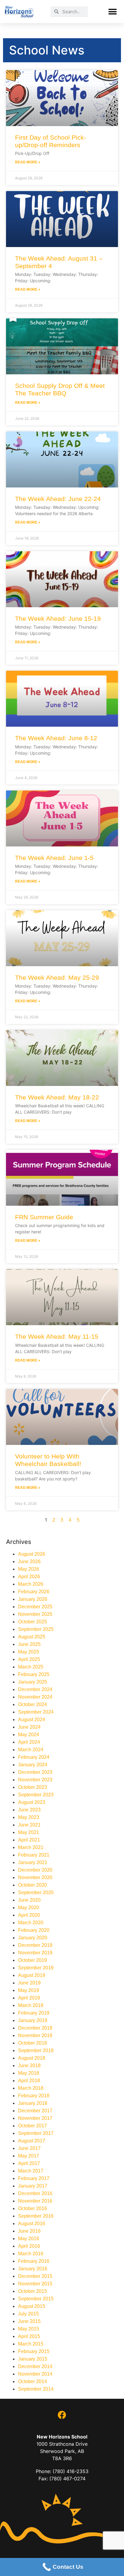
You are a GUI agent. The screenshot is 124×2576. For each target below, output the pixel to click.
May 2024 (29, 1735)
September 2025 (36, 1629)
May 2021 (29, 1832)
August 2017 (32, 2141)
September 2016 (36, 2216)
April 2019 (29, 1998)
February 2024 (34, 1757)
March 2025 (31, 1667)
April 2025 (29, 1659)
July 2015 (28, 2314)
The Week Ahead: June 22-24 (58, 499)
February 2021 (34, 1855)
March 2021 (31, 1847)
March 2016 (31, 2254)
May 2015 (29, 2329)
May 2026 (29, 1569)
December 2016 (35, 2193)
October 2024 (33, 1704)
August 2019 (32, 1975)
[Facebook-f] (62, 2415)
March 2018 (31, 2088)
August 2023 (32, 1802)
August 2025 (32, 1637)
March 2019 (31, 2005)
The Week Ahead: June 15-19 (58, 618)
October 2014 (33, 2381)
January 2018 (33, 2103)
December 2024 (35, 1689)
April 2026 (29, 1577)
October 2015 (33, 2291)
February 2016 (34, 2261)
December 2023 (35, 1772)
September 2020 (36, 1893)
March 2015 (31, 2344)
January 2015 (33, 2359)
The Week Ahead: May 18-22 (57, 1097)
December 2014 (35, 2366)
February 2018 (34, 2096)
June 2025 (29, 1644)
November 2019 (35, 1953)
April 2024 (29, 1742)
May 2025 (29, 1652)
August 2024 (32, 1719)
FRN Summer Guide (44, 1217)
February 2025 (34, 1674)
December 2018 (35, 2028)
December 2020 (35, 1870)
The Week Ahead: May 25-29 (57, 977)
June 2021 (29, 1825)
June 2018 (29, 2066)
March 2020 (31, 1923)
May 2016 (29, 2239)
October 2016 (33, 2208)
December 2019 (35, 1945)
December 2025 (35, 1607)
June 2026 (29, 1562)
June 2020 (29, 1900)
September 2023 (36, 1795)
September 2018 (36, 2050)
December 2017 (35, 2111)
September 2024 (36, 1712)
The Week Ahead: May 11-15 (57, 1336)
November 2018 (35, 2035)
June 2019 (29, 1983)
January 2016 (33, 2269)
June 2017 (29, 2148)
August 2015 (32, 2306)
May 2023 (29, 1817)
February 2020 (34, 1930)
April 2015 (29, 2336)
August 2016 (32, 2223)
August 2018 (32, 2058)
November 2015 (35, 2284)
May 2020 (29, 1908)
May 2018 (29, 2073)
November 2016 (35, 2201)
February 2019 (34, 2013)
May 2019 (29, 1990)
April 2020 (29, 1915)
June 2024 (29, 1727)
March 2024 (31, 1750)
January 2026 (33, 1599)
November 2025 (35, 1614)
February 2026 (34, 1592)
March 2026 (31, 1584)
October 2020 (33, 1885)
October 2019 (33, 1960)
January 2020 (33, 1938)
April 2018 (29, 2081)
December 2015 (35, 2276)
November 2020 (35, 1877)
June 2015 (29, 2321)
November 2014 (35, 2374)
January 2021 (33, 1862)
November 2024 (35, 1697)
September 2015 (36, 2299)
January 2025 (33, 1682)
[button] (112, 12)
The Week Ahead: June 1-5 (54, 858)
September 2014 (36, 2389)
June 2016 (29, 2231)
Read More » (28, 162)
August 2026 (32, 1554)
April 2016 (29, 2246)
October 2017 (33, 2126)
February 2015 (34, 2351)
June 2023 (29, 1810)
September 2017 (36, 2133)
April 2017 (29, 2163)
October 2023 (33, 1787)
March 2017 (31, 2171)
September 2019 (36, 1968)
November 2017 (35, 2118)
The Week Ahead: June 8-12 (56, 738)
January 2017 (33, 2186)
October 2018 (33, 2043)
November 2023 (35, 1780)
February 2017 (34, 2178)
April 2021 (29, 1840)
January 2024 (33, 1765)
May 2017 (29, 2156)
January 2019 (33, 2020)
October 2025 (33, 1622)
